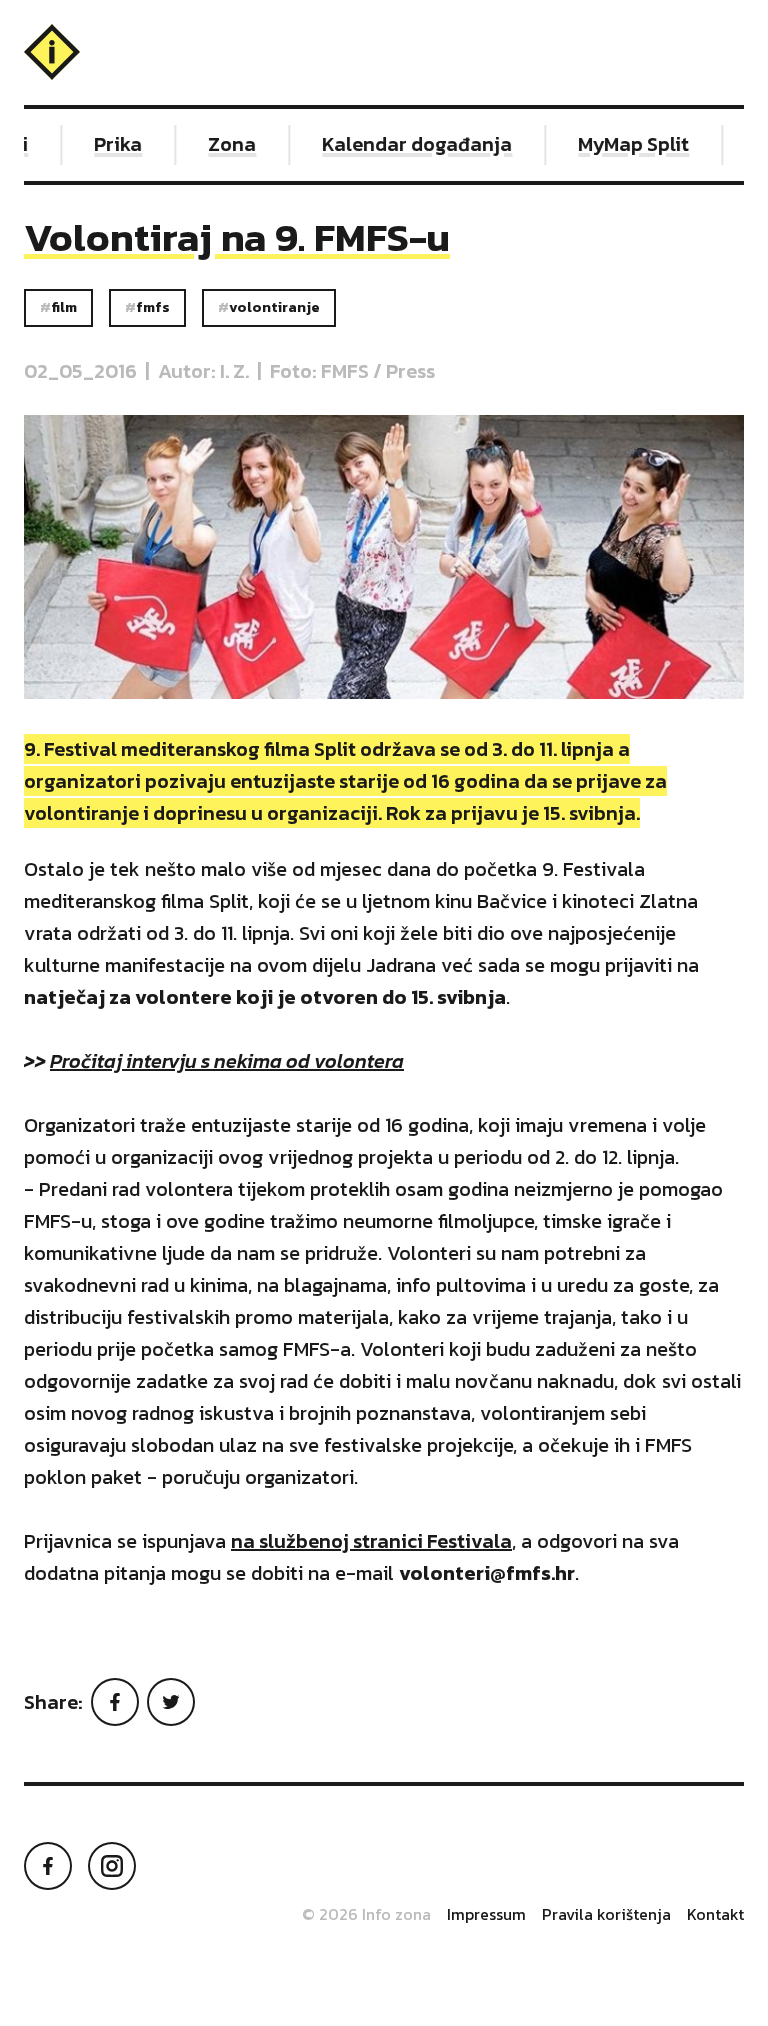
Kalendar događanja (406, 144)
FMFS (153, 307)
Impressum (486, 1914)
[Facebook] (115, 1702)
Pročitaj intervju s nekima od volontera (227, 1061)
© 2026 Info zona (366, 1914)
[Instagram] (112, 1866)
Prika (107, 144)
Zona (221, 144)
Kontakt (715, 1914)
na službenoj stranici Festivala (371, 1541)
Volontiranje (274, 307)
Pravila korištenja (606, 1914)
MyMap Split (622, 144)
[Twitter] (171, 1702)
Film (64, 307)
